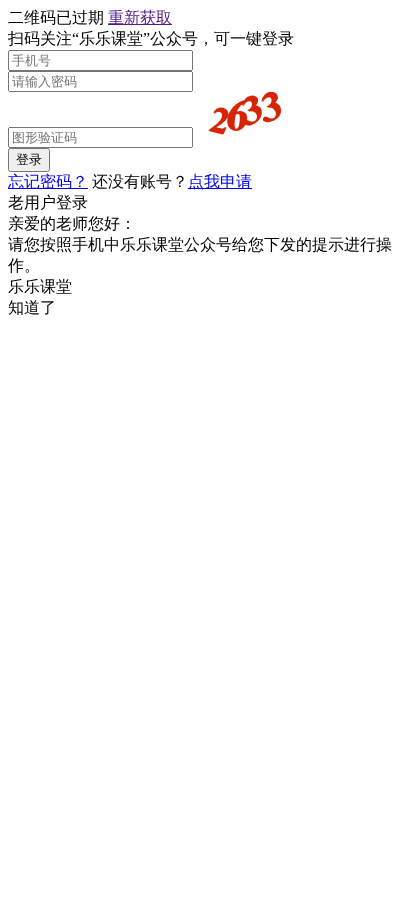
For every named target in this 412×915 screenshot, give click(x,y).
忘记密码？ (48, 181)
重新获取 (140, 17)
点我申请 (220, 181)
